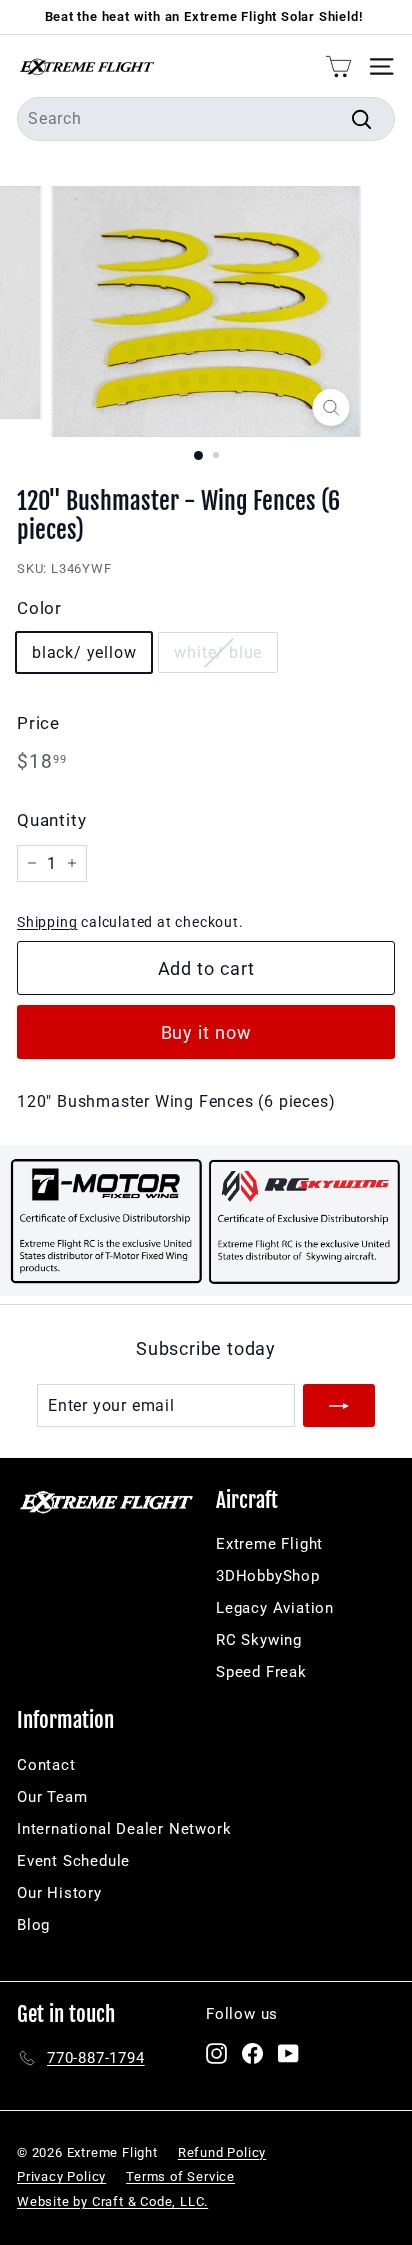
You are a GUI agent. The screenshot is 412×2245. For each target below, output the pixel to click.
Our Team (52, 1797)
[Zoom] (331, 407)
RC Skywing (259, 1640)
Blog (33, 1925)
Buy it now (206, 1032)
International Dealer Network (124, 1829)
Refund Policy (222, 2152)
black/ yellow (84, 652)
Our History (59, 1893)
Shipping (47, 922)
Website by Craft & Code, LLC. (112, 2201)
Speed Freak (261, 1672)
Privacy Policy (61, 2176)
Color (39, 608)
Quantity (51, 820)
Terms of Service (180, 2176)
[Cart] (338, 66)
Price (38, 723)
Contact (46, 1765)
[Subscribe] (339, 1406)
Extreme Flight (269, 1544)
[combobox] (206, 119)
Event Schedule (73, 1861)
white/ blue (218, 652)
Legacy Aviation (275, 1608)
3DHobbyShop (268, 1576)
